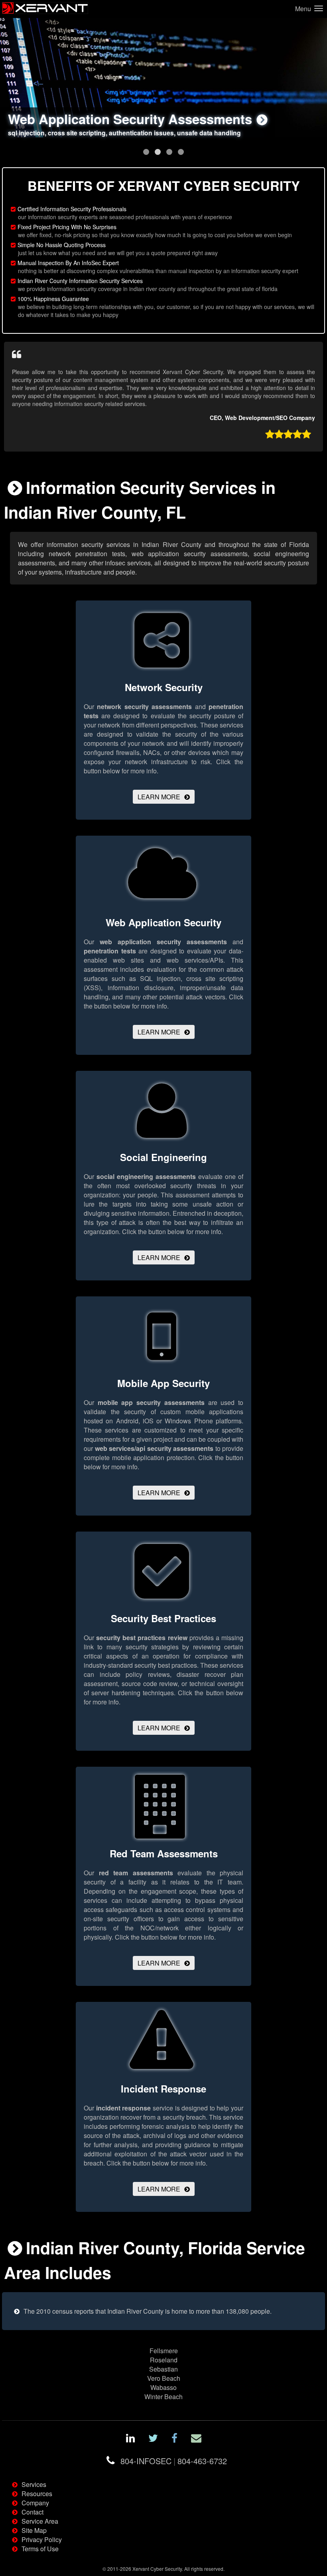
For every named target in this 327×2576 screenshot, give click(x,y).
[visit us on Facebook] (174, 2439)
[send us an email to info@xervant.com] (196, 2439)
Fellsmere (164, 2351)
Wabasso (163, 2387)
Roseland (164, 2360)
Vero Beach (164, 2378)
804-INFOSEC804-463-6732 (174, 2461)
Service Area (40, 2521)
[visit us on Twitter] (153, 2439)
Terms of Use (40, 2549)
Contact (33, 2512)
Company (35, 2503)
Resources (37, 2494)
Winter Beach (163, 2397)
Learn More (159, 797)
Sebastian (163, 2369)
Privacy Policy (42, 2539)
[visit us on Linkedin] (130, 2439)
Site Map (34, 2530)
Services (34, 2484)
